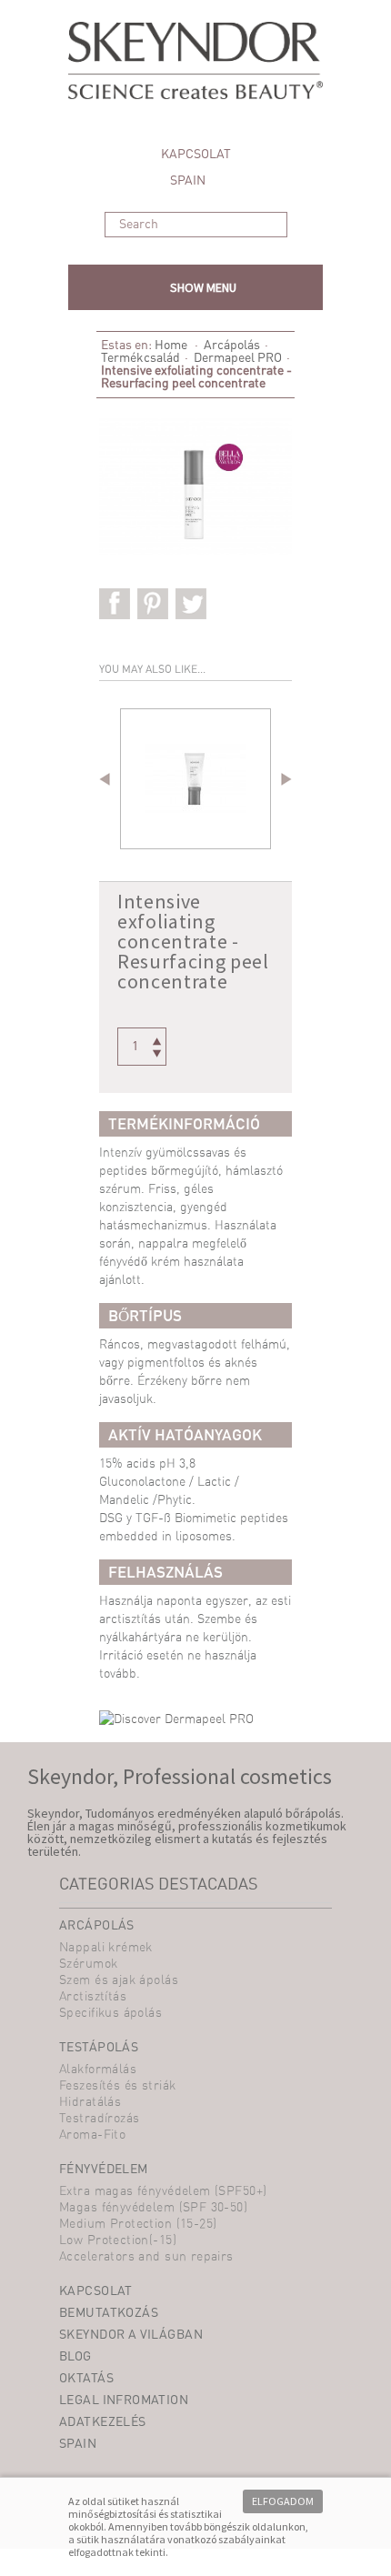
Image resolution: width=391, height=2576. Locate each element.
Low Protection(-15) (118, 2240)
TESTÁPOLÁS (99, 2048)
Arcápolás (232, 346)
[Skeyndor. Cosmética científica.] (195, 71)
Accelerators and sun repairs (146, 2257)
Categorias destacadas (159, 1885)
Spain (189, 181)
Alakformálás (98, 2070)
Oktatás (86, 2379)
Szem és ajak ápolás (119, 1980)
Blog (75, 2357)
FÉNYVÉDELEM (104, 2170)
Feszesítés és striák (117, 2086)
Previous (108, 780)
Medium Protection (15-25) (138, 2224)
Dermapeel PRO (238, 358)
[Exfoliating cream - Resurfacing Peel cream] (195, 779)
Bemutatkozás (109, 2313)
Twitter (193, 605)
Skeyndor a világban (131, 2335)
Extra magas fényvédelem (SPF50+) (163, 2191)
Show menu (203, 287)
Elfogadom (283, 2501)
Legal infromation (124, 2401)
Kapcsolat (96, 2291)
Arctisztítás (93, 1997)
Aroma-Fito (92, 2135)
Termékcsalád (140, 358)
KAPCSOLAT (196, 155)
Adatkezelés (103, 2422)
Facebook (117, 605)
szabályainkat (252, 2539)
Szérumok (88, 1964)
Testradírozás (99, 2119)
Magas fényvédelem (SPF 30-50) (153, 2208)
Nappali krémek (106, 1948)
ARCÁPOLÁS (97, 1926)
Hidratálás (90, 2102)
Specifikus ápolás (110, 2013)
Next (283, 780)
